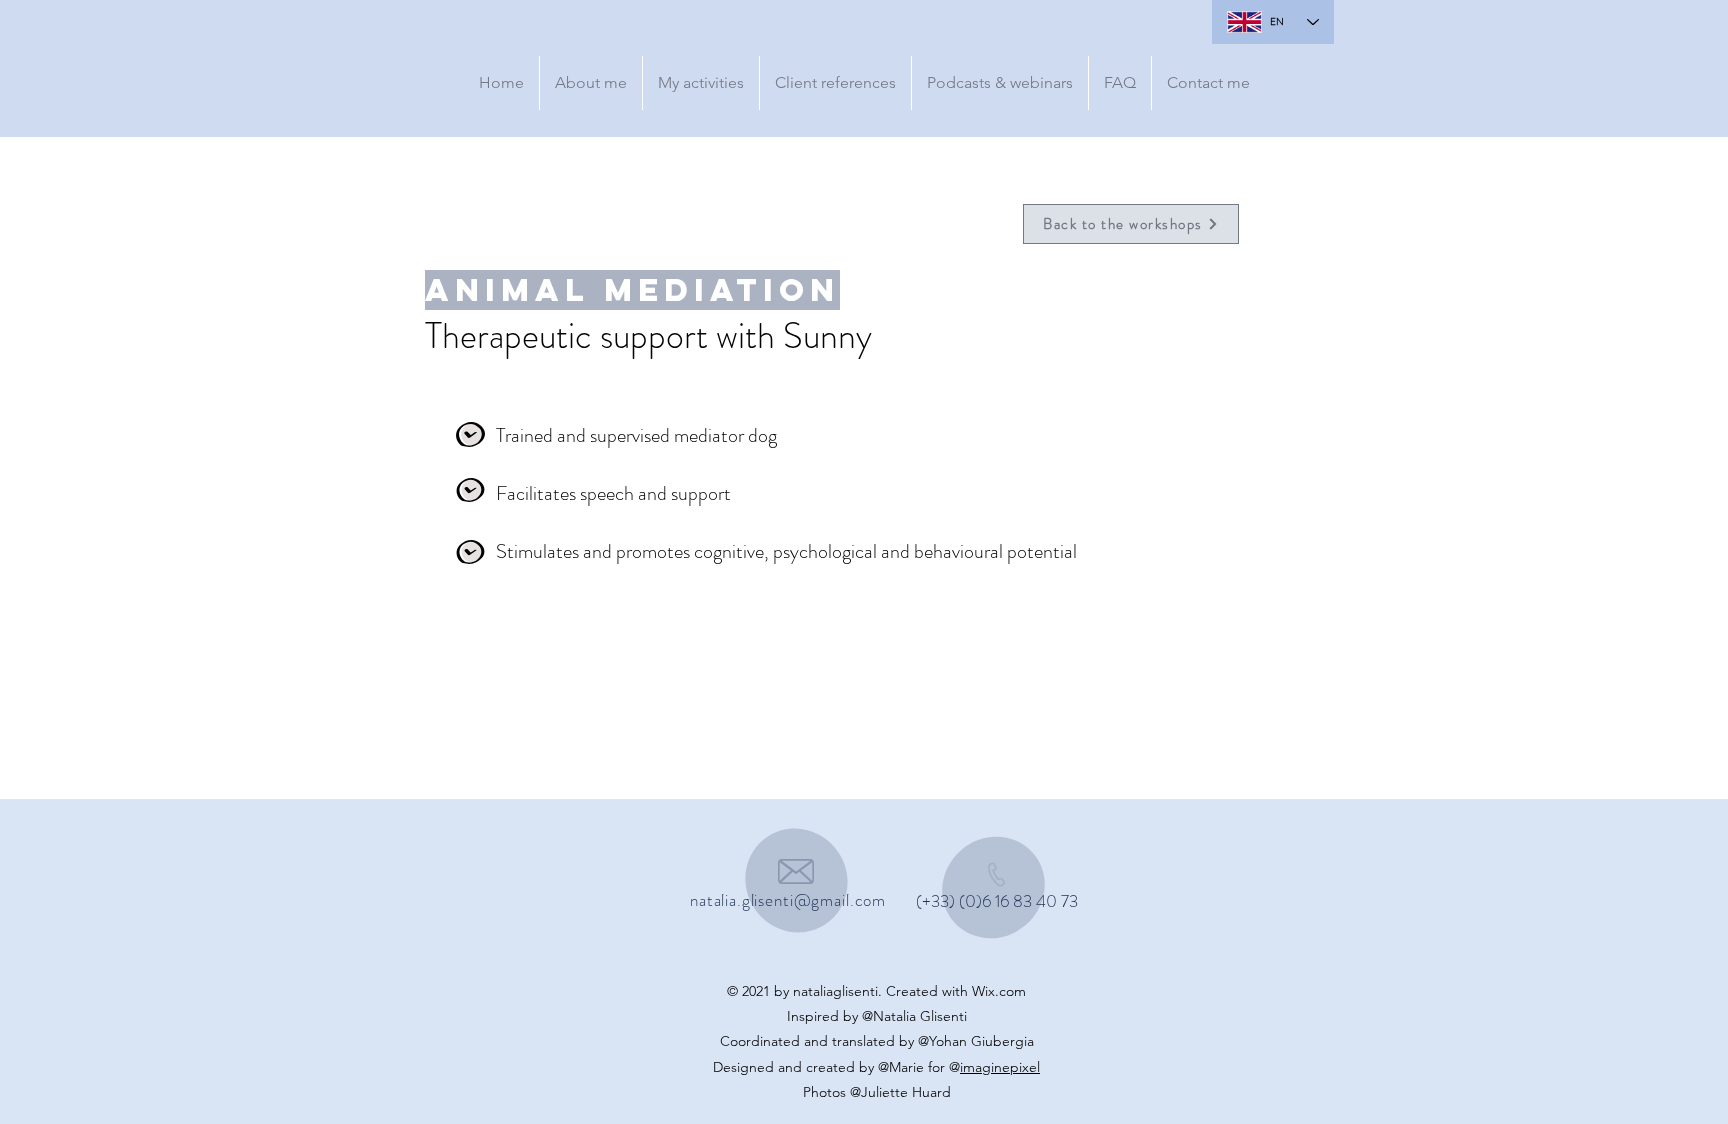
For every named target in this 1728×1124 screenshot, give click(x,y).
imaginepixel (1000, 1067)
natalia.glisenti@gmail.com (788, 900)
